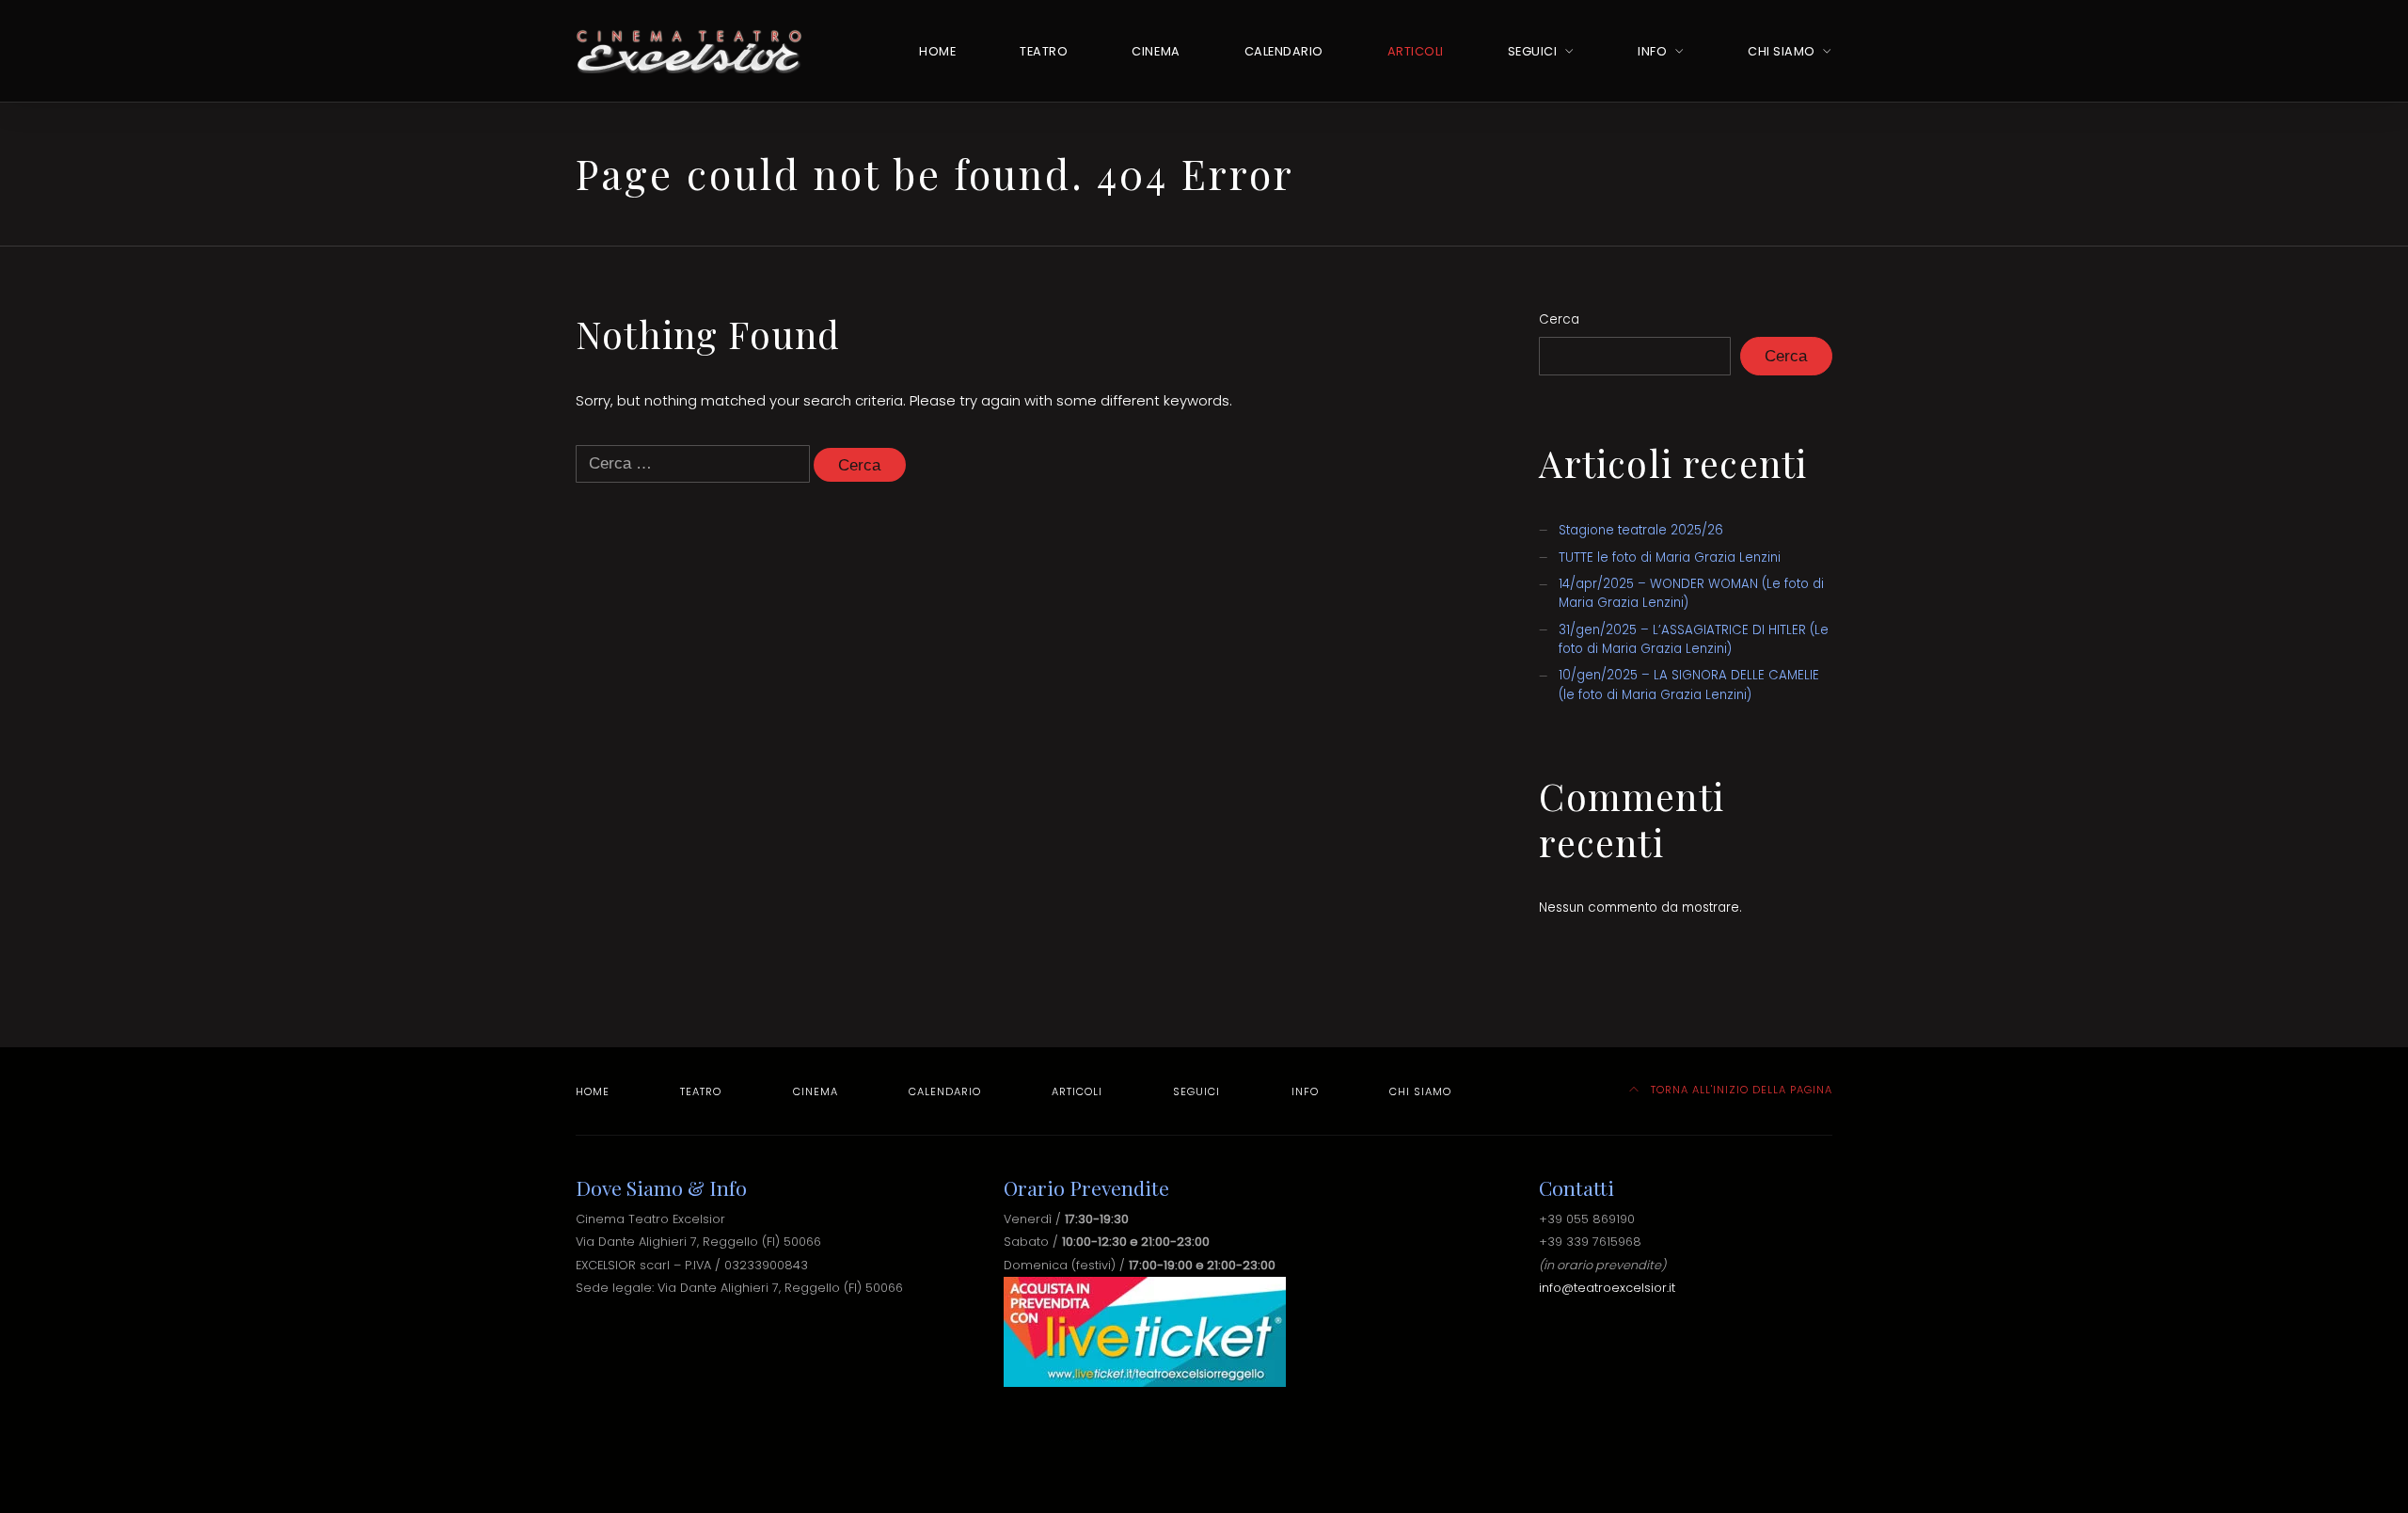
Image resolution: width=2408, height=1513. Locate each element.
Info (1652, 51)
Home (937, 51)
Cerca (1559, 319)
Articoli (1416, 51)
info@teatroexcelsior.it (1607, 1288)
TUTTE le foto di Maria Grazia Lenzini (1670, 557)
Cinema (1156, 51)
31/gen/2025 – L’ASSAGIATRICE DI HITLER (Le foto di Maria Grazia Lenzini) (1694, 639)
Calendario (1284, 51)
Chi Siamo (1782, 51)
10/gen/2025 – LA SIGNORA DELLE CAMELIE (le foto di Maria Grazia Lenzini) (1689, 685)
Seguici (1533, 51)
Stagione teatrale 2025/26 (1641, 530)
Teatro (1044, 51)
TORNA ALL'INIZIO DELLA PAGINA (1740, 1090)
